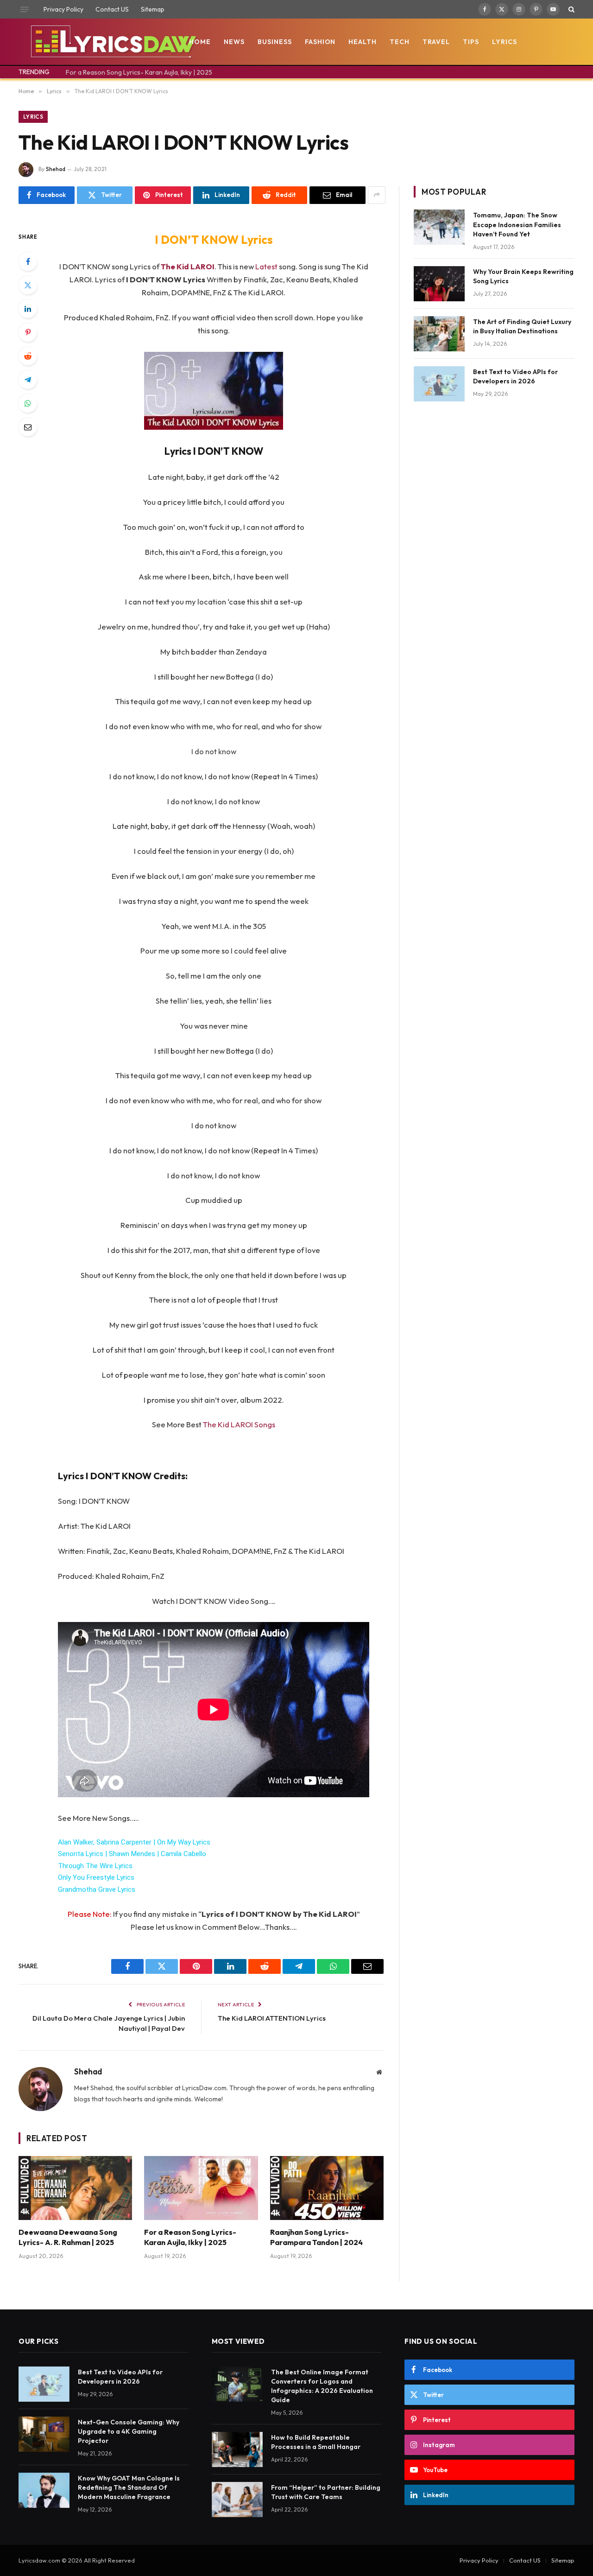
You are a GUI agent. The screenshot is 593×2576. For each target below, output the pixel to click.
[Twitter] (28, 285)
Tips (471, 42)
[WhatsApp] (28, 403)
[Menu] (25, 9)
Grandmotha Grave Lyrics (97, 1889)
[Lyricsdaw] (112, 42)
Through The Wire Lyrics (95, 1866)
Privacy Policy (63, 9)
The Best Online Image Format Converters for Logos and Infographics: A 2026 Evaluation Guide (322, 2386)
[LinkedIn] (28, 309)
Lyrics (505, 42)
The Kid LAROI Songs (239, 1424)
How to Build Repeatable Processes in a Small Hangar (316, 2442)
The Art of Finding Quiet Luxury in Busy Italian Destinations (522, 326)
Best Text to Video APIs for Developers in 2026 (515, 376)
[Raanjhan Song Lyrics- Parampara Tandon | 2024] (327, 2188)
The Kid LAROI (188, 266)
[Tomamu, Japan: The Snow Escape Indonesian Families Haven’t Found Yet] (439, 227)
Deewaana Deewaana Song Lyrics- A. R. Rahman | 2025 (68, 2237)
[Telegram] (28, 380)
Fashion (320, 42)
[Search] (571, 9)
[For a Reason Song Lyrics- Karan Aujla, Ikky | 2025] (201, 2188)
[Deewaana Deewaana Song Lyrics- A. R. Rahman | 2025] (75, 2188)
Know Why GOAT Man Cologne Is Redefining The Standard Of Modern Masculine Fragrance (129, 2487)
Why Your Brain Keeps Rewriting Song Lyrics (523, 276)
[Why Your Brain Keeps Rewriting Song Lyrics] (439, 284)
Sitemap (153, 9)
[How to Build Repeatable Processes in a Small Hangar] (237, 2449)
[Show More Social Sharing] (377, 195)
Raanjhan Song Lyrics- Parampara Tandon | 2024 (316, 2237)
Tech (400, 42)
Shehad (56, 169)
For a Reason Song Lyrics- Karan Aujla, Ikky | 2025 (139, 72)
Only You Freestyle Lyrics (96, 1877)
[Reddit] (28, 356)
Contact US (112, 9)
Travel (436, 42)
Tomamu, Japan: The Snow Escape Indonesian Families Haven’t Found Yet (517, 224)
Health (363, 42)
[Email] (28, 427)
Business (275, 42)
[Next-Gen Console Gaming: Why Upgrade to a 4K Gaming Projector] (44, 2434)
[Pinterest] (28, 332)
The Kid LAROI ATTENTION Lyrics (272, 2018)
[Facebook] (28, 261)
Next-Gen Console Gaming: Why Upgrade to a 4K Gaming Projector (129, 2431)
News (234, 42)
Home (200, 42)
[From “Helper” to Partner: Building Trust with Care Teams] (237, 2500)
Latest (267, 266)
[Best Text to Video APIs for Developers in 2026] (439, 384)
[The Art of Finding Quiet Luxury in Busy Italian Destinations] (439, 334)
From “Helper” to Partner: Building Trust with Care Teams (326, 2492)
